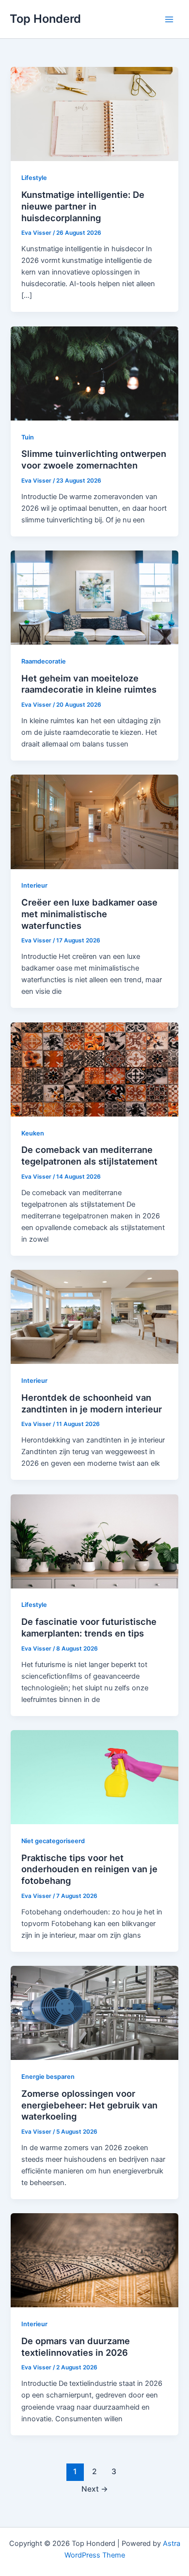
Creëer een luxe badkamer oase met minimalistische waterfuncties (89, 914)
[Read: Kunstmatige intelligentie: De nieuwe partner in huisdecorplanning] (94, 113)
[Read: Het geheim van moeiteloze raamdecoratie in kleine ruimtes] (94, 597)
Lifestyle (34, 178)
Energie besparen (48, 2077)
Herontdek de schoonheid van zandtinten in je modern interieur (92, 1403)
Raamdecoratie (44, 661)
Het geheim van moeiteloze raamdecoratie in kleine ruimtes (89, 684)
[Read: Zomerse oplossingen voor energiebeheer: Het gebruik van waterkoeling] (94, 2012)
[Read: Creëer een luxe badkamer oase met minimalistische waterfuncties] (94, 821)
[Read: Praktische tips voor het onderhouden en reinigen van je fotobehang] (94, 1777)
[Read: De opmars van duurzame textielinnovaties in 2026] (94, 2260)
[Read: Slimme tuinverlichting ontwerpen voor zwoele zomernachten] (94, 373)
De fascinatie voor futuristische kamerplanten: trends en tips (89, 1627)
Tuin (28, 437)
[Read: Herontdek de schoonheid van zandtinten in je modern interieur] (94, 1316)
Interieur (34, 885)
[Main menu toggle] (169, 19)
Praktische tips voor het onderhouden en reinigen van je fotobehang (89, 1869)
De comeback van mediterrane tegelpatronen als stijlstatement (89, 1155)
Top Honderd (45, 19)
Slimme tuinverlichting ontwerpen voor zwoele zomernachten (94, 459)
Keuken (33, 1133)
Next (95, 2489)
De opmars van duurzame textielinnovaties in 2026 (76, 2347)
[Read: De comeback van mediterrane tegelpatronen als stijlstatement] (94, 1069)
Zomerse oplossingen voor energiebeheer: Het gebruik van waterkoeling (89, 2105)
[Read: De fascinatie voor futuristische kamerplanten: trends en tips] (94, 1541)
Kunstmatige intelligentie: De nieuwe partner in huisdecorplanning (83, 206)
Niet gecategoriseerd (53, 1841)
